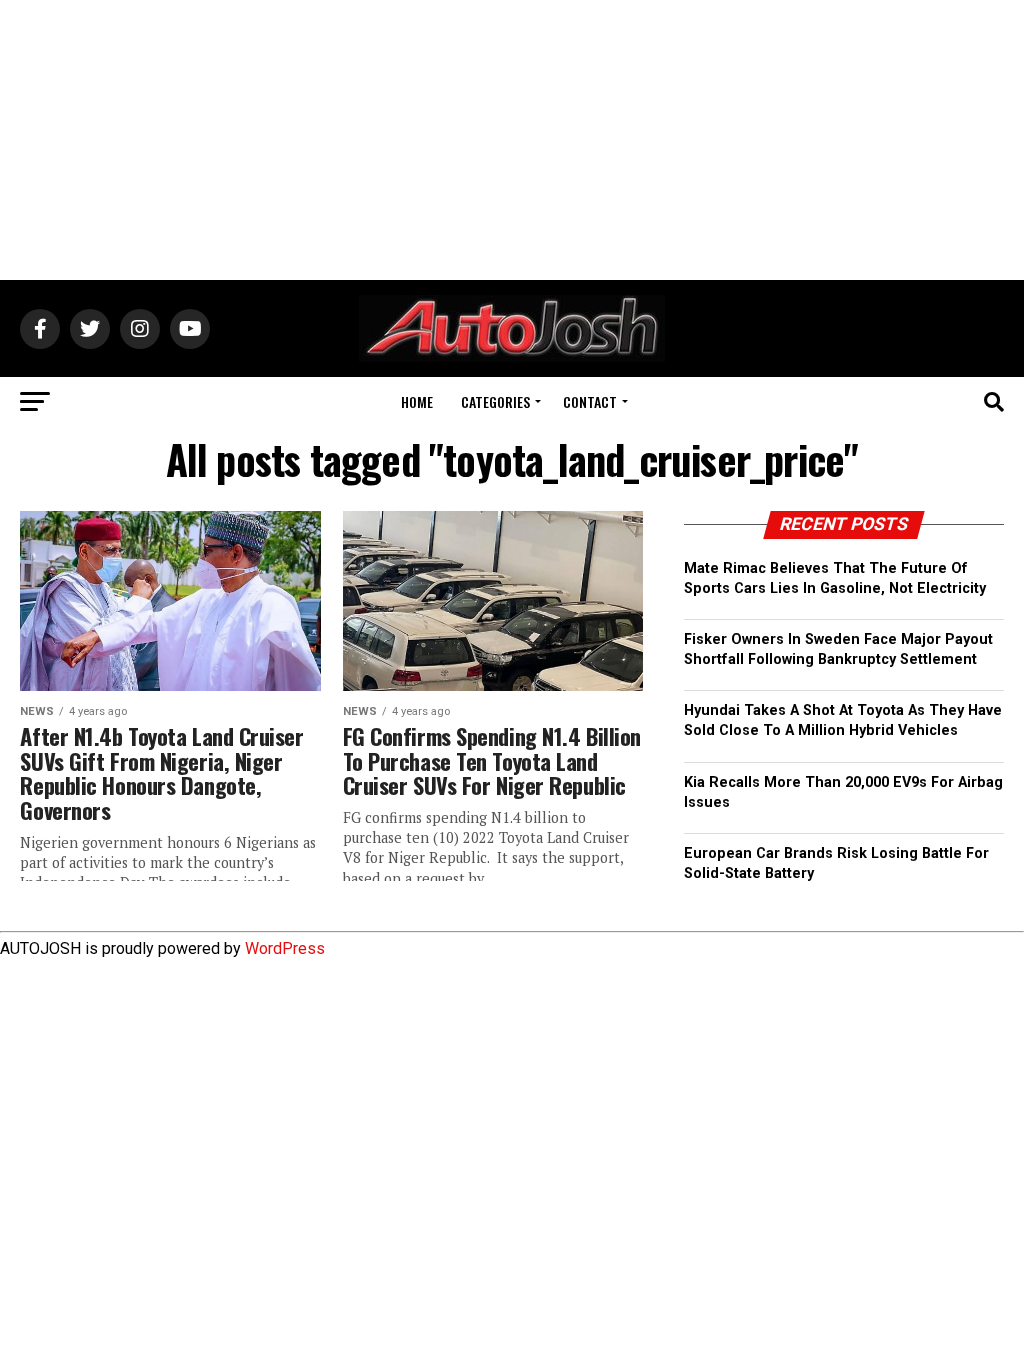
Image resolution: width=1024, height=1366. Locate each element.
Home (417, 401)
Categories (495, 401)
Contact (590, 401)
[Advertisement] (512, 140)
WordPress (285, 948)
